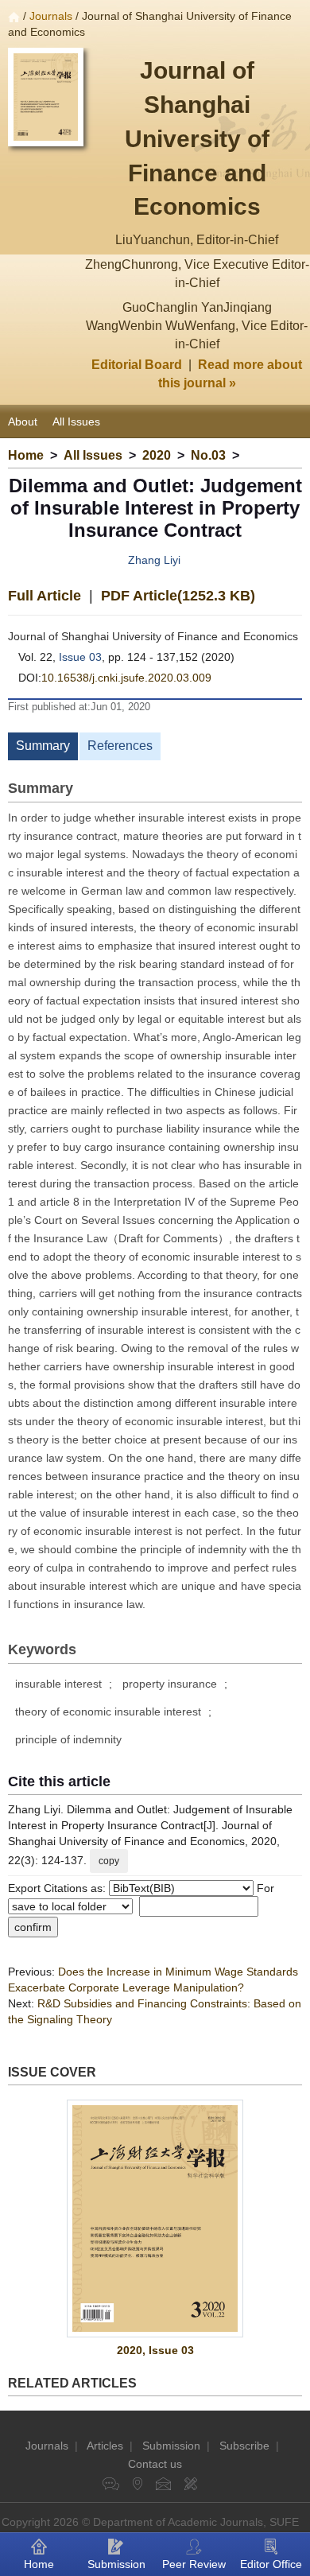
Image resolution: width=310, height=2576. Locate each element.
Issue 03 (80, 657)
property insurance (170, 1684)
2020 (157, 455)
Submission (171, 2446)
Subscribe (244, 2446)
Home (26, 455)
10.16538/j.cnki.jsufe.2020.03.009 (126, 678)
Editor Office (271, 2564)
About (23, 422)
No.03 (208, 455)
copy (109, 1861)
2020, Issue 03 (155, 2350)
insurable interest (58, 1684)
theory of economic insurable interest (108, 1712)
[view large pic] (155, 2219)
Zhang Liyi (154, 560)
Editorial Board (137, 365)
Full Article (45, 596)
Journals (51, 16)
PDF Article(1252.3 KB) (178, 596)
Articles (105, 2446)
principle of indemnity (68, 1739)
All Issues (76, 422)
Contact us (155, 2464)
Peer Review (194, 2564)
